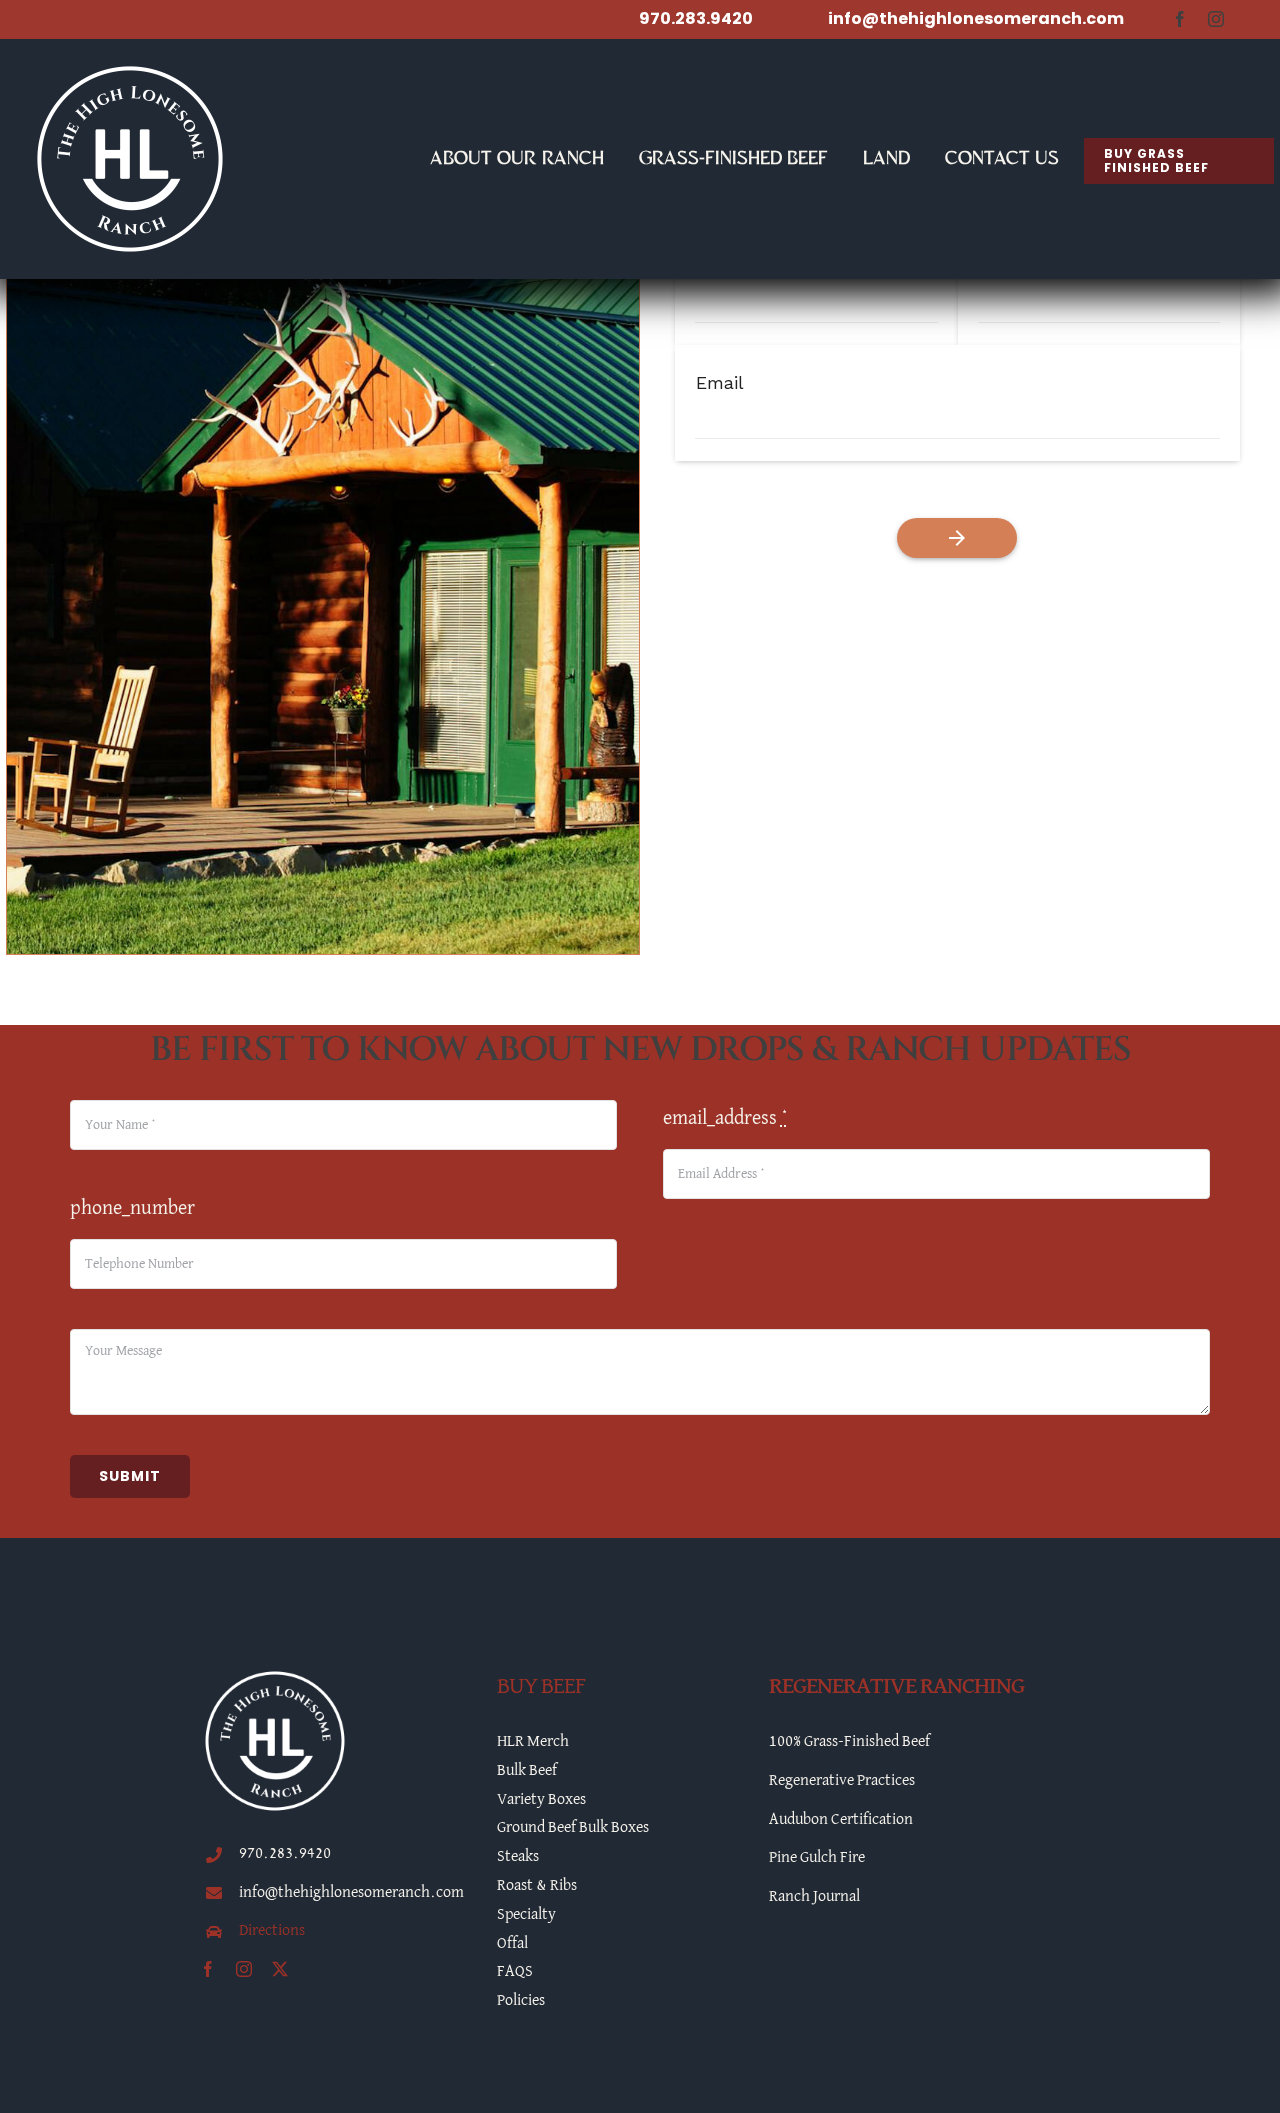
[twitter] (280, 1969)
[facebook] (1180, 19)
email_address (725, 1118)
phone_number (132, 1208)
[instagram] (1216, 19)
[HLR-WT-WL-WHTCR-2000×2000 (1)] (130, 69)
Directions (272, 1931)
